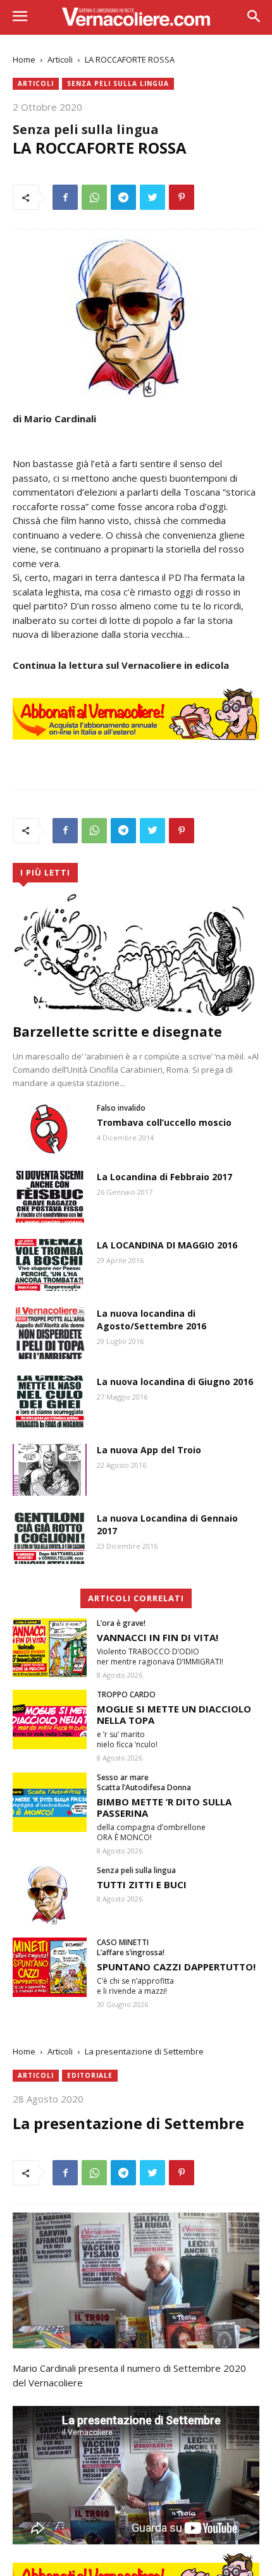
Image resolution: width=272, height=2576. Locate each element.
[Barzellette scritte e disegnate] (136, 954)
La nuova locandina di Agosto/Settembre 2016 (151, 1320)
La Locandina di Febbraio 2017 (164, 1177)
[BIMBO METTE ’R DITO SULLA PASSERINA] (50, 1802)
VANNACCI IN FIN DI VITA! (158, 1637)
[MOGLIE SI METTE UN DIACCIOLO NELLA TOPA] (50, 1719)
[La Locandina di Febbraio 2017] (50, 1197)
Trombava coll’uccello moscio (164, 1122)
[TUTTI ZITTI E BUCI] (50, 1895)
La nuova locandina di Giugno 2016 (175, 1382)
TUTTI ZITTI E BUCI (142, 1884)
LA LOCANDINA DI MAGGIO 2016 (167, 1245)
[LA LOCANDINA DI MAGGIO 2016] (50, 1265)
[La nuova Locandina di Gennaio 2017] (50, 1538)
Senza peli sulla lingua (118, 83)
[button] (253, 17)
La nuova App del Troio (149, 1450)
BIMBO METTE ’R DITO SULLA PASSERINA (164, 1807)
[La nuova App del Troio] (50, 1470)
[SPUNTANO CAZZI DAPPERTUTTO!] (50, 1967)
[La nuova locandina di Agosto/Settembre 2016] (50, 1333)
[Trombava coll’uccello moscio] (50, 1129)
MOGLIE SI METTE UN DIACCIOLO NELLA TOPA (174, 1714)
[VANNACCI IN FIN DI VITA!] (50, 1648)
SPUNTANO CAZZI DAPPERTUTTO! (176, 1967)
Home (24, 59)
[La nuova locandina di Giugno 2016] (50, 1401)
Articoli (60, 59)
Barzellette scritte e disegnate (117, 1032)
